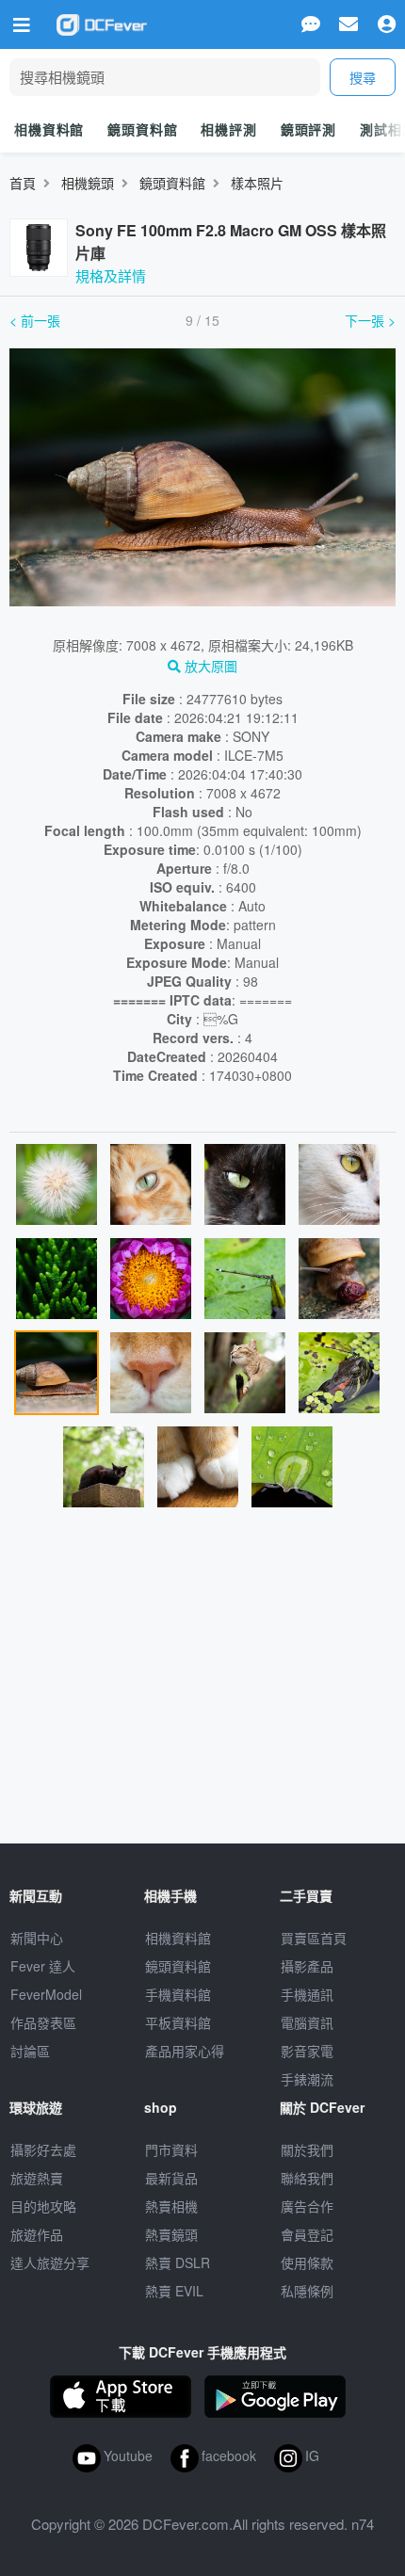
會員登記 (307, 2234)
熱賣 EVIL (174, 2291)
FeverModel (46, 1994)
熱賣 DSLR (178, 2262)
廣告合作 (307, 2206)
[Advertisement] (202, 1683)
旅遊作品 (37, 2234)
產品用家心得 (185, 2051)
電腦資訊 (307, 2022)
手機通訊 (307, 1994)
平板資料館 (178, 2022)
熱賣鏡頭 (171, 2234)
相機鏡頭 (88, 183)
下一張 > (370, 320)
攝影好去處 (43, 2149)
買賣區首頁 (314, 1938)
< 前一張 (35, 320)
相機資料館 (49, 129)
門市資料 (171, 2149)
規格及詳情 (111, 275)
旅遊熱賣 (37, 2178)
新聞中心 (37, 1938)
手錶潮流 (307, 2079)
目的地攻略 (43, 2206)
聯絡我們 (307, 2178)
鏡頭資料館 (142, 129)
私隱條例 (307, 2291)
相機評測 (228, 129)
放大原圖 (209, 666)
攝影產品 (307, 1966)
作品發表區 (43, 2022)
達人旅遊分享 (50, 2262)
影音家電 (307, 2051)
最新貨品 (171, 2178)
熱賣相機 (171, 2206)
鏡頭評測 (308, 129)
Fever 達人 (43, 1966)
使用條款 (307, 2262)
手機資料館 (178, 1994)
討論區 (30, 2051)
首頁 (23, 183)
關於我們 (307, 2149)
